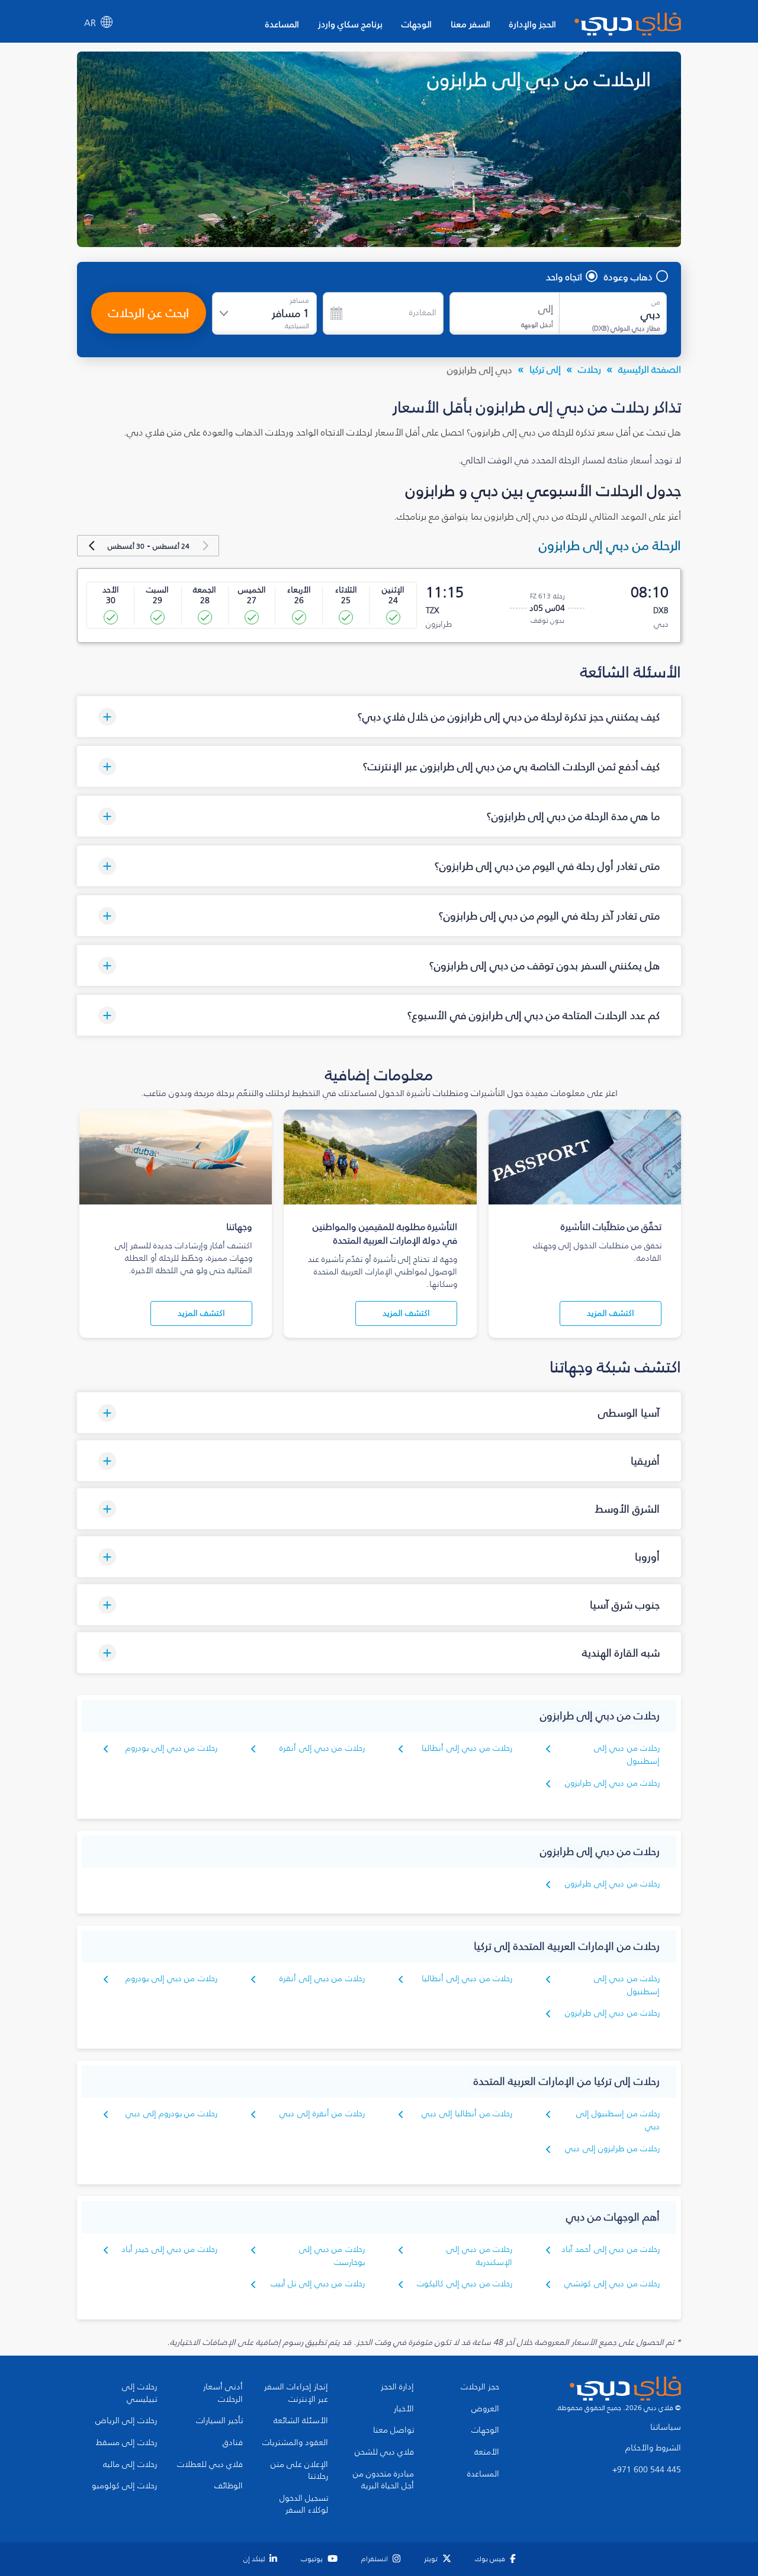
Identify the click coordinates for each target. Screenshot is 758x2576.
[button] (379, 717)
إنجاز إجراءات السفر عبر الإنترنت (296, 2393)
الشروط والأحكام (653, 2448)
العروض (485, 2409)
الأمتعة (487, 2452)
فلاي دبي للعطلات (210, 2465)
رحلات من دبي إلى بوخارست (332, 2256)
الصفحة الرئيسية (650, 369)
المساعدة (282, 24)
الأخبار (404, 2409)
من (656, 302)
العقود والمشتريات (295, 2443)
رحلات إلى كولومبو (124, 2486)
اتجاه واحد (564, 277)
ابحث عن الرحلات (149, 313)
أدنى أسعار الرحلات (223, 2393)
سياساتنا (666, 2427)
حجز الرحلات (480, 2387)
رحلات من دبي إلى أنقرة (322, 1748)
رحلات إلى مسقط (126, 2443)
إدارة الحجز (397, 2387)
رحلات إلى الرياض (126, 2421)
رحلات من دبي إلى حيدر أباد (169, 2249)
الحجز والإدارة (533, 24)
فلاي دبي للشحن (384, 2452)
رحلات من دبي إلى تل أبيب (318, 2284)
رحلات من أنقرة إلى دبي (322, 2114)
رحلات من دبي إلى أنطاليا (467, 1748)
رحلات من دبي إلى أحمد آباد (611, 2249)
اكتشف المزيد (611, 1313)
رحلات (590, 369)
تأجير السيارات (219, 2421)
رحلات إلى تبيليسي (139, 2393)
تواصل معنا (394, 2430)
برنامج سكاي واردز (350, 24)
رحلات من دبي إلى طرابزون (612, 1783)
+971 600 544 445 (647, 2470)
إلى (546, 309)
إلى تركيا (545, 369)
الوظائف (229, 2486)
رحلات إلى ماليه (130, 2465)
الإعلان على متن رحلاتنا (299, 2471)
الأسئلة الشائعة (301, 2421)
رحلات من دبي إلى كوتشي (612, 2284)
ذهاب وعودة (628, 277)
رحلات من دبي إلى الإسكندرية (479, 2256)
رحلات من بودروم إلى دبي (171, 2114)
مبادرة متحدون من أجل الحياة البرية (383, 2480)
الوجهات (417, 24)
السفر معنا (470, 24)
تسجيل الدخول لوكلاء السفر (304, 2505)
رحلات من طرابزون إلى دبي (612, 2149)
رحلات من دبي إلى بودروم (171, 1748)
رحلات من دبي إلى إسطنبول (627, 1755)
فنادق (233, 2443)
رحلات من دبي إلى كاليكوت (465, 2284)
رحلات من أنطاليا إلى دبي (467, 2114)
